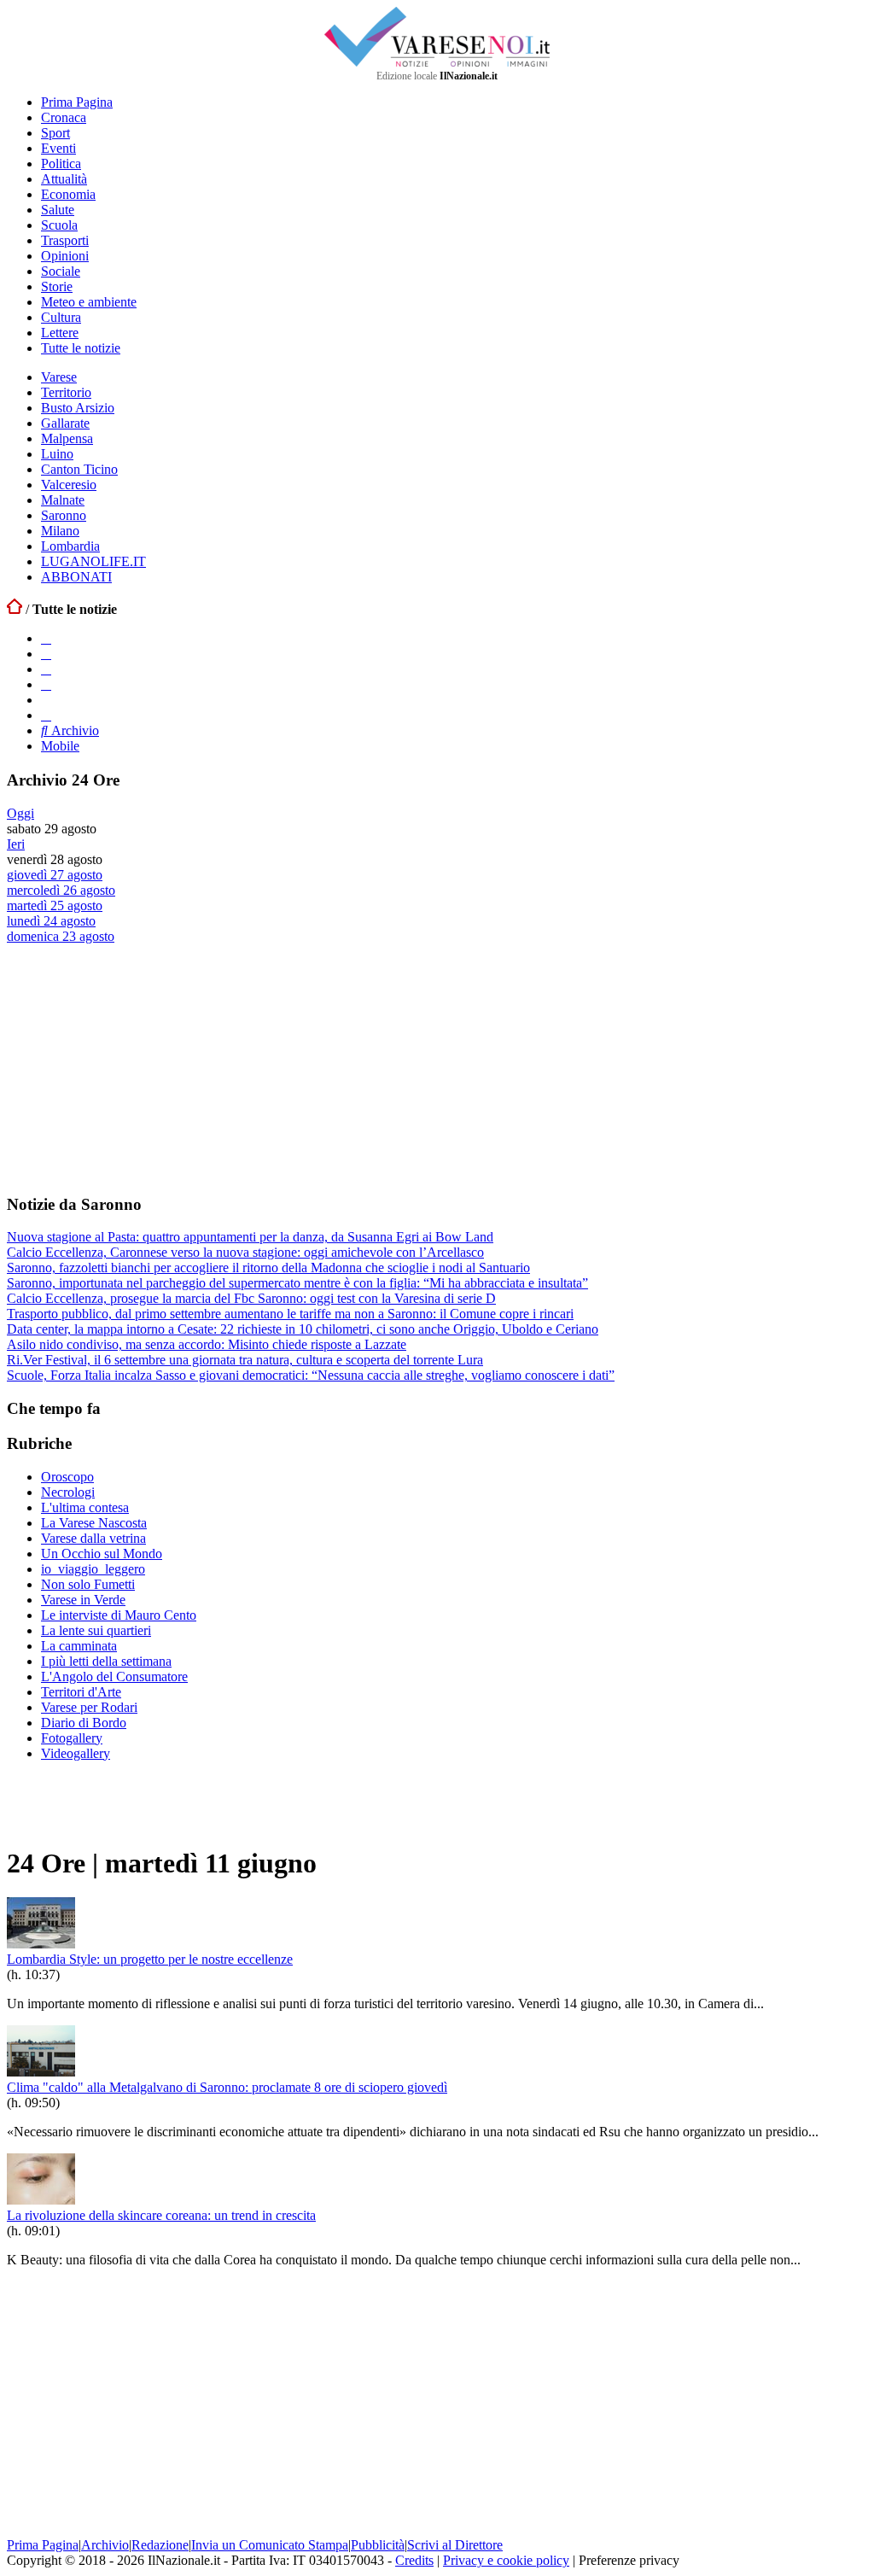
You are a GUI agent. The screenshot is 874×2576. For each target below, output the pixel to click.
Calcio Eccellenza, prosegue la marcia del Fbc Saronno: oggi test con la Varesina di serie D (251, 1298)
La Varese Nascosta (94, 1523)
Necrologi (68, 1492)
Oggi (20, 813)
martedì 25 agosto (55, 905)
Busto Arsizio (78, 408)
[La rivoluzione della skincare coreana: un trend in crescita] (41, 2200)
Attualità (64, 179)
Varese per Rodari (89, 1707)
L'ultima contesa (85, 1507)
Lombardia (70, 546)
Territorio (66, 392)
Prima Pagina (77, 102)
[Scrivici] (46, 715)
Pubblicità (378, 2545)
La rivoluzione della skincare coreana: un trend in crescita (161, 2215)
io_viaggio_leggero (93, 1569)
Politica (61, 164)
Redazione (160, 2545)
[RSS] (46, 684)
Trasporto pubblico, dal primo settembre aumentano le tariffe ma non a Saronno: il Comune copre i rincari (290, 1314)
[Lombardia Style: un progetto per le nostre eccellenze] (41, 1944)
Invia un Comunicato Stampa (270, 2545)
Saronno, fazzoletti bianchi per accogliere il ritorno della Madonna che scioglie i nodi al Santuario (268, 1268)
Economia (68, 194)
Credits (414, 2560)
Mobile (60, 746)
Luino (57, 454)
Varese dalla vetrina (93, 1538)
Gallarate (65, 423)
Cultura (61, 317)
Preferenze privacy (629, 2560)
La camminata (79, 1646)
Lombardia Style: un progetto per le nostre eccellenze (150, 1959)
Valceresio (69, 485)
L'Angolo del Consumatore (114, 1676)
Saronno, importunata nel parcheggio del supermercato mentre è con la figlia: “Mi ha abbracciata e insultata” (297, 1283)
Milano (60, 531)
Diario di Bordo (84, 1723)
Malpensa (67, 438)
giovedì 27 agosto (55, 875)
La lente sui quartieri (96, 1630)
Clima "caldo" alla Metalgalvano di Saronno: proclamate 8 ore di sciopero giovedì (227, 2087)
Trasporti (65, 240)
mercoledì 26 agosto (61, 890)
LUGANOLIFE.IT (93, 561)
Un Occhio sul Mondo (102, 1554)
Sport (55, 133)
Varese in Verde (83, 1600)
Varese (59, 377)
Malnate (63, 500)
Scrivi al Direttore (455, 2545)
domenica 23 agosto (61, 936)
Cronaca (64, 117)
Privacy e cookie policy (506, 2560)
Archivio (73, 730)
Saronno (64, 515)
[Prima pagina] (15, 609)
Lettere (60, 333)
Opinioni (65, 256)
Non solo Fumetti (88, 1584)
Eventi (58, 148)
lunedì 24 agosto (51, 921)
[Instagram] (46, 654)
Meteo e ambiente (89, 302)
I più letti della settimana (106, 1661)
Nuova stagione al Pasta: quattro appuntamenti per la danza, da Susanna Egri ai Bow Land (250, 1237)
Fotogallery (72, 1738)
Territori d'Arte (81, 1692)
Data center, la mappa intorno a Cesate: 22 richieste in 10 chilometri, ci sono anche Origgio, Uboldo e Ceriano (303, 1329)
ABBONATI (76, 577)
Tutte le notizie (81, 348)
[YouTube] (46, 669)
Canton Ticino (79, 469)
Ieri (16, 844)
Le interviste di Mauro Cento (119, 1615)
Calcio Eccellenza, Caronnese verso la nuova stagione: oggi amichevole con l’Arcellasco (245, 1252)
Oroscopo (67, 1477)
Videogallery (76, 1753)
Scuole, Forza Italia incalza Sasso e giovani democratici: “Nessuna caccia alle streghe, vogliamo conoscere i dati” (311, 1375)
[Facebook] (46, 638)
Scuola (59, 225)
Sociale (61, 271)
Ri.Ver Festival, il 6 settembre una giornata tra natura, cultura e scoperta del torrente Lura (245, 1360)
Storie (57, 286)
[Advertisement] (135, 1068)
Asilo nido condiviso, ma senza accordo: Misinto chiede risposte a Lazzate (207, 1344)
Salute (58, 210)
